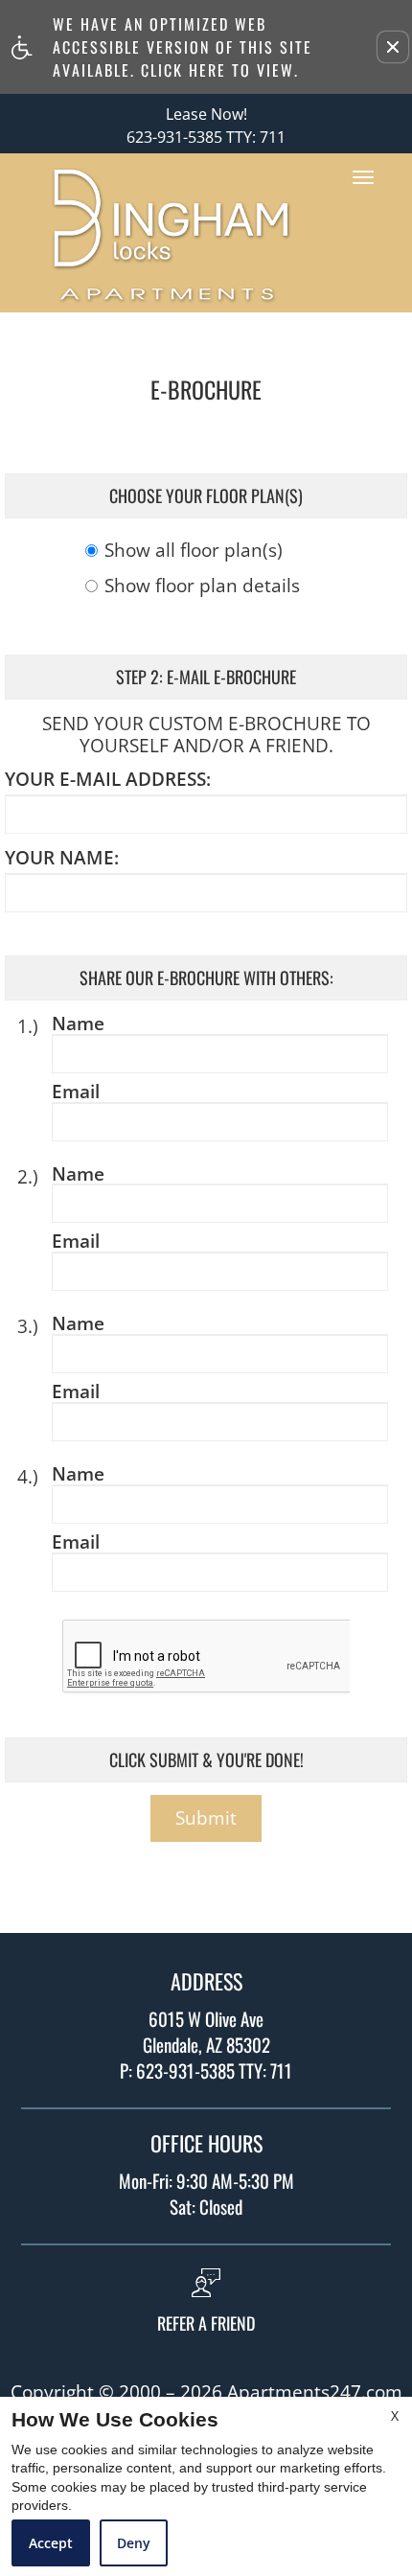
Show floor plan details (202, 587)
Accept (51, 2543)
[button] (393, 47)
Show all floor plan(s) (194, 552)
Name (78, 1024)
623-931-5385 (206, 138)
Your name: (62, 858)
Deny (134, 2543)
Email (76, 1092)
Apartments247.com (315, 2392)
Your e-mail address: (108, 780)
